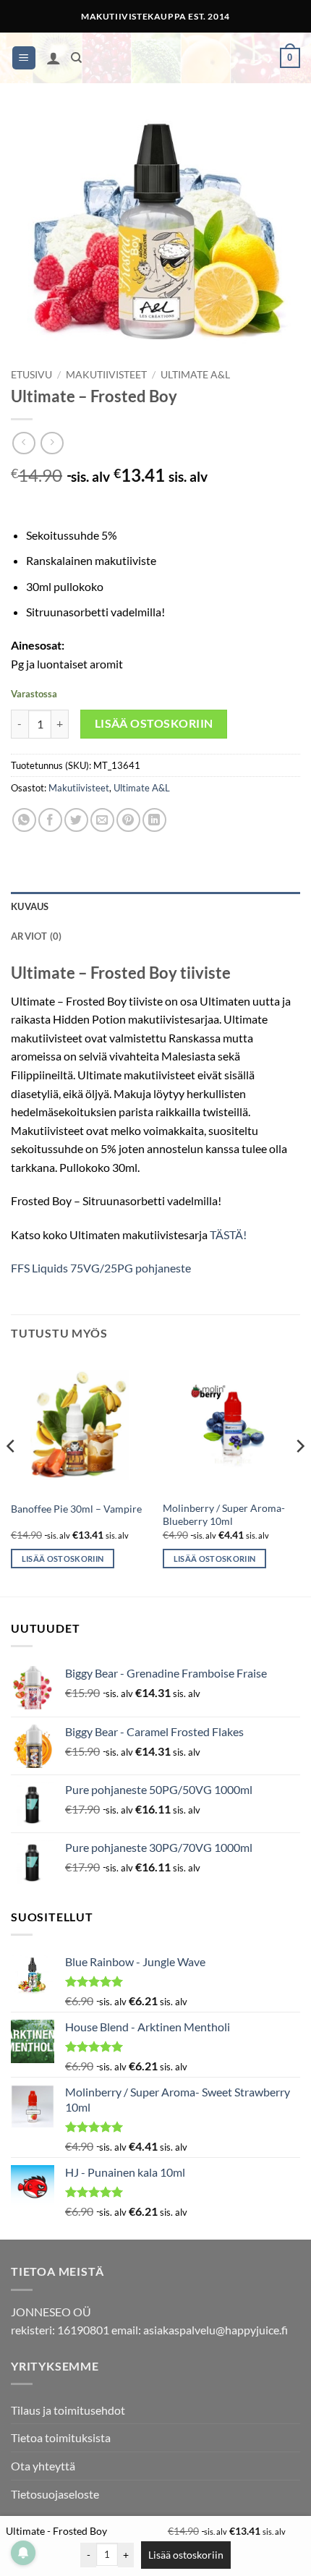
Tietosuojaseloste (55, 2494)
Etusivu (31, 375)
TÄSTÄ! (228, 1234)
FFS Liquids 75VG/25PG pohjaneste (101, 1268)
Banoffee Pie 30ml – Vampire (76, 1509)
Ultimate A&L (195, 375)
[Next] (299, 1475)
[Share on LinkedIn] (154, 820)
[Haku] (76, 58)
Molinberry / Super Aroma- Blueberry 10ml (224, 1515)
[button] (24, 58)
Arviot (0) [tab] (37, 936)
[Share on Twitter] (76, 820)
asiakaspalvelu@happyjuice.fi (216, 2330)
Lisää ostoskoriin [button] (63, 1559)
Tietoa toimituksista (61, 2437)
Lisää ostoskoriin (154, 723)
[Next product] (24, 443)
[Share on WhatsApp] (24, 820)
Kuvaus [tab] (30, 906)
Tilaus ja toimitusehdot (68, 2410)
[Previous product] (52, 443)
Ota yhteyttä (43, 2466)
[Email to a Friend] (102, 820)
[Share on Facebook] (50, 820)
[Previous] (12, 1475)
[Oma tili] (54, 58)
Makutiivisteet (106, 375)
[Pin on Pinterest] (128, 820)
